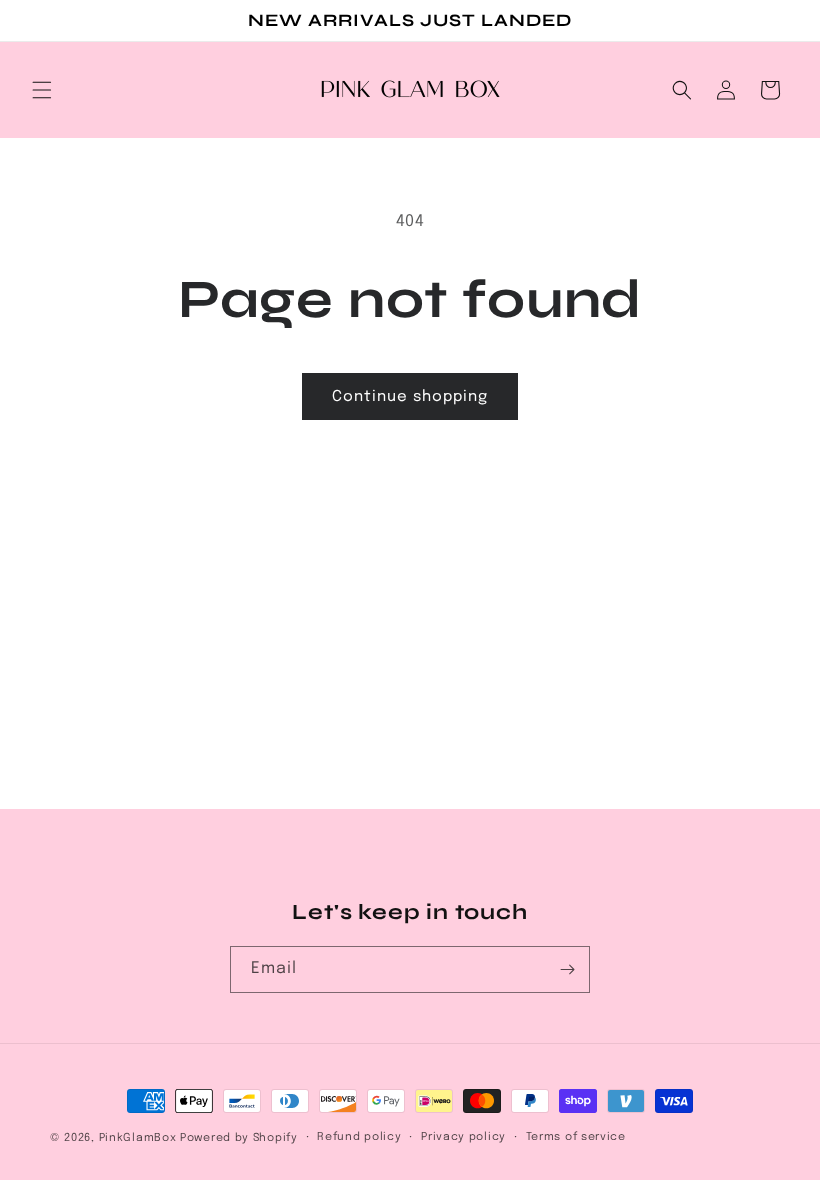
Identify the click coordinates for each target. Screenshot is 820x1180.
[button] (42, 90)
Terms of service (576, 1137)
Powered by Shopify (239, 1138)
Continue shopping (410, 397)
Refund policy (359, 1137)
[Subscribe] (567, 969)
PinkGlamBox (138, 1138)
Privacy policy (463, 1137)
